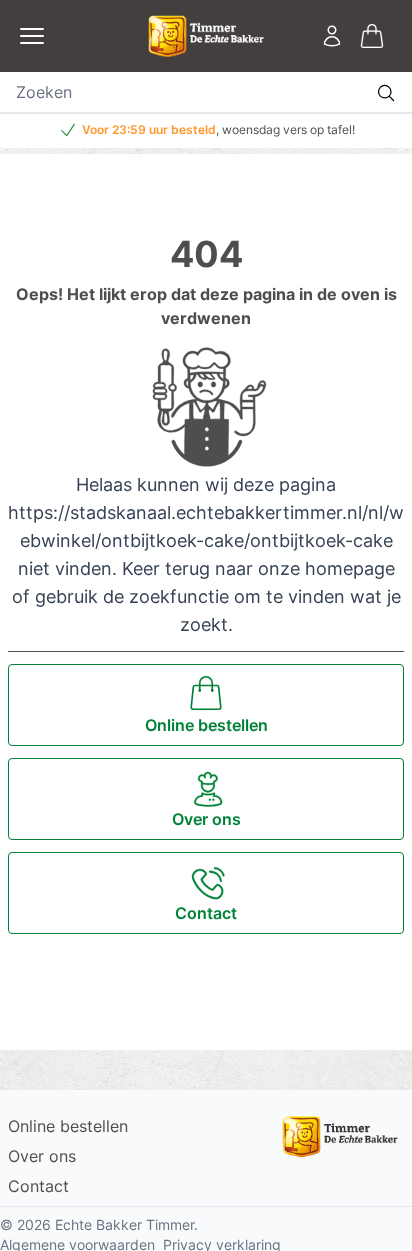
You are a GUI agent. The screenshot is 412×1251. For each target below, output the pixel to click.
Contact (38, 1186)
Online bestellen (68, 1126)
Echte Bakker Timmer (124, 1224)
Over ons (42, 1156)
